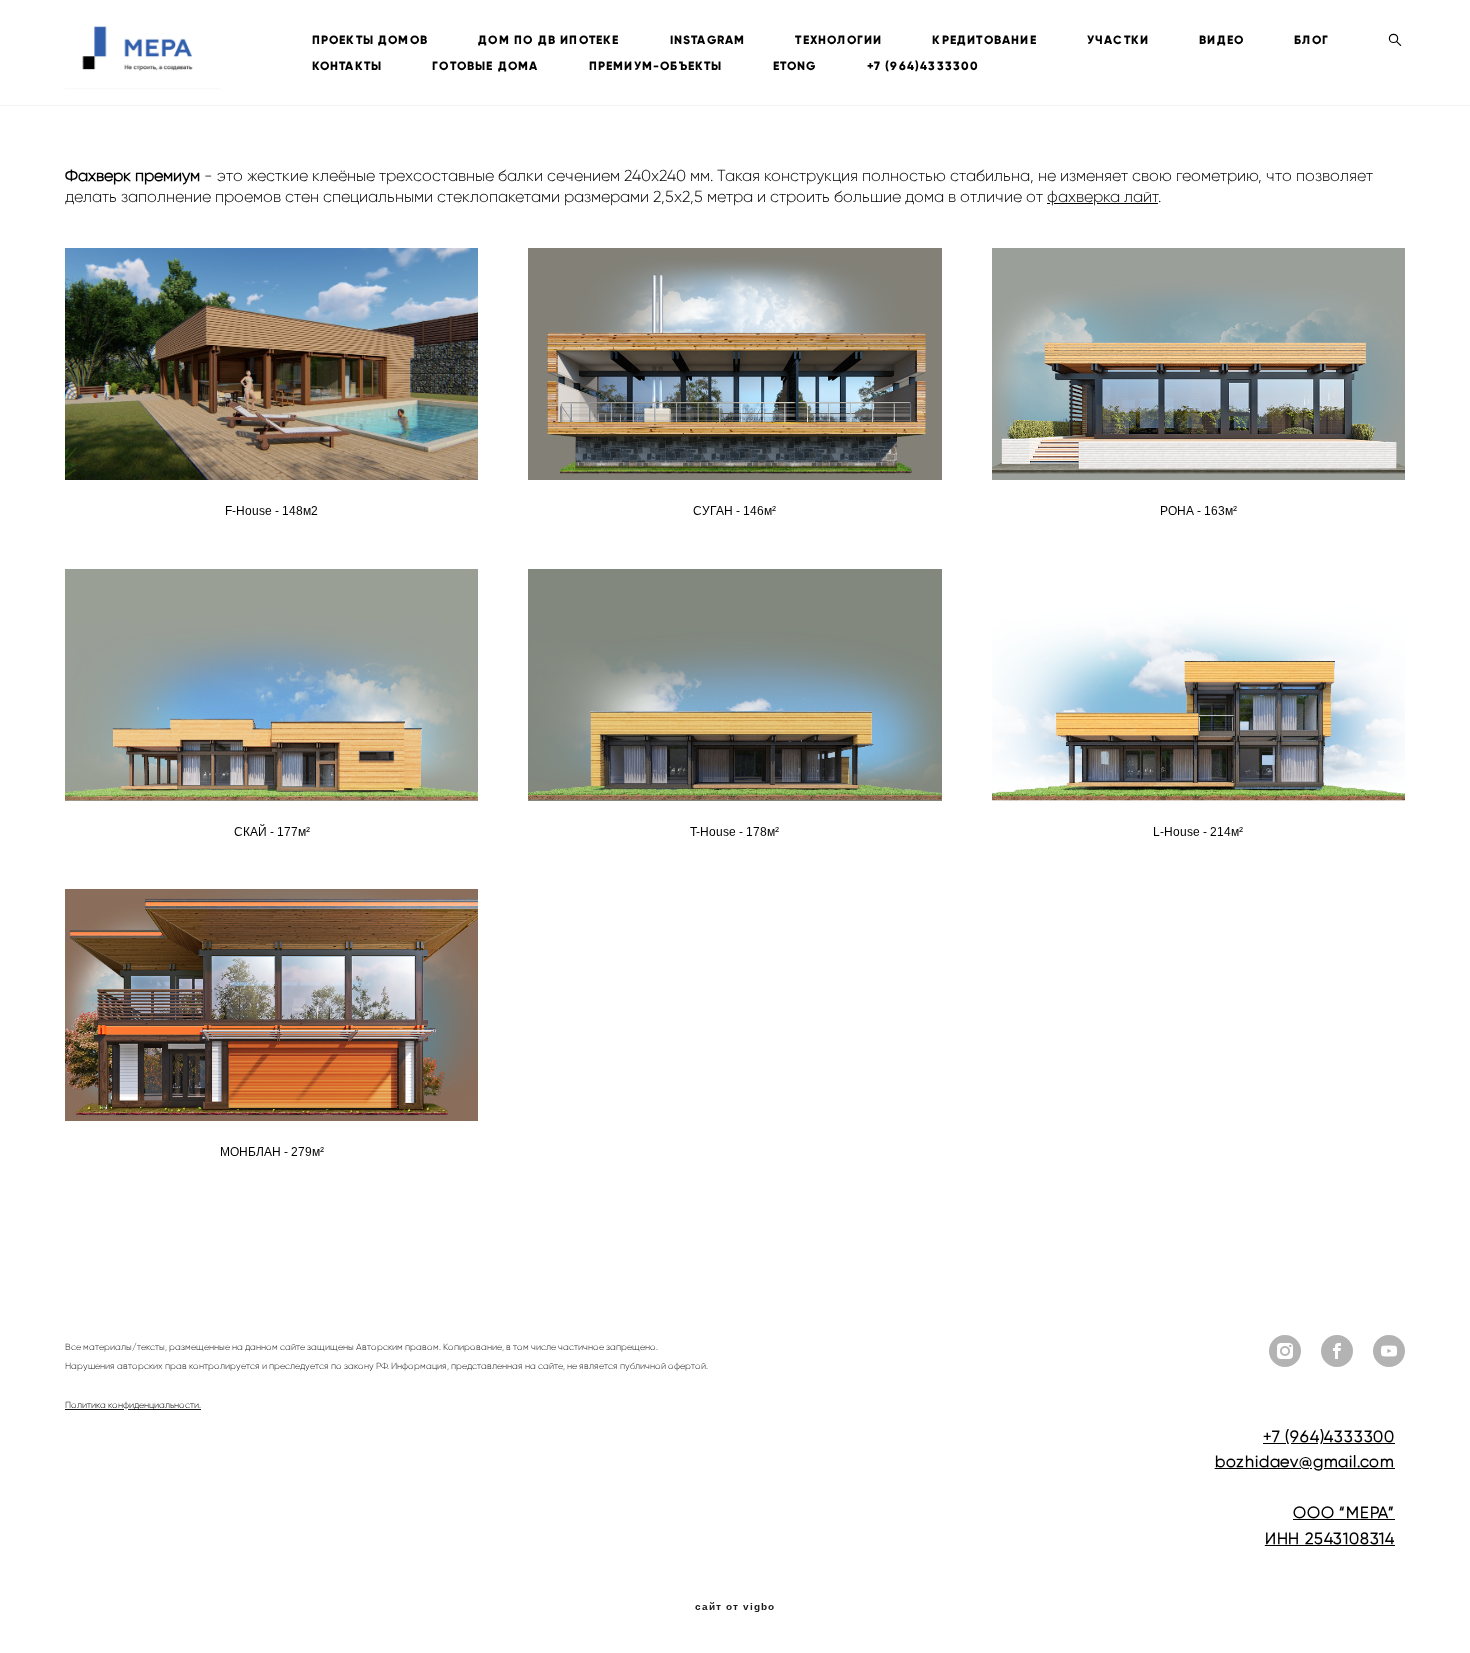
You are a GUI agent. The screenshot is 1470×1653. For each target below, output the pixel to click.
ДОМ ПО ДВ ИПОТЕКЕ (548, 40)
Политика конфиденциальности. (133, 1405)
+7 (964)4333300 (923, 66)
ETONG (795, 66)
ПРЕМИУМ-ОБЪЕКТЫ (656, 66)
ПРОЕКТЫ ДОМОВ (370, 40)
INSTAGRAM (708, 40)
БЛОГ (1311, 40)
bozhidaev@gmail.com (1305, 1461)
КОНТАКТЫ (347, 66)
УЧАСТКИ (1118, 40)
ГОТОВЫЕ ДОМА (485, 66)
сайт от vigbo (735, 1607)
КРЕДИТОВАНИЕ (984, 40)
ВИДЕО (1221, 40)
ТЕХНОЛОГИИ (838, 40)
